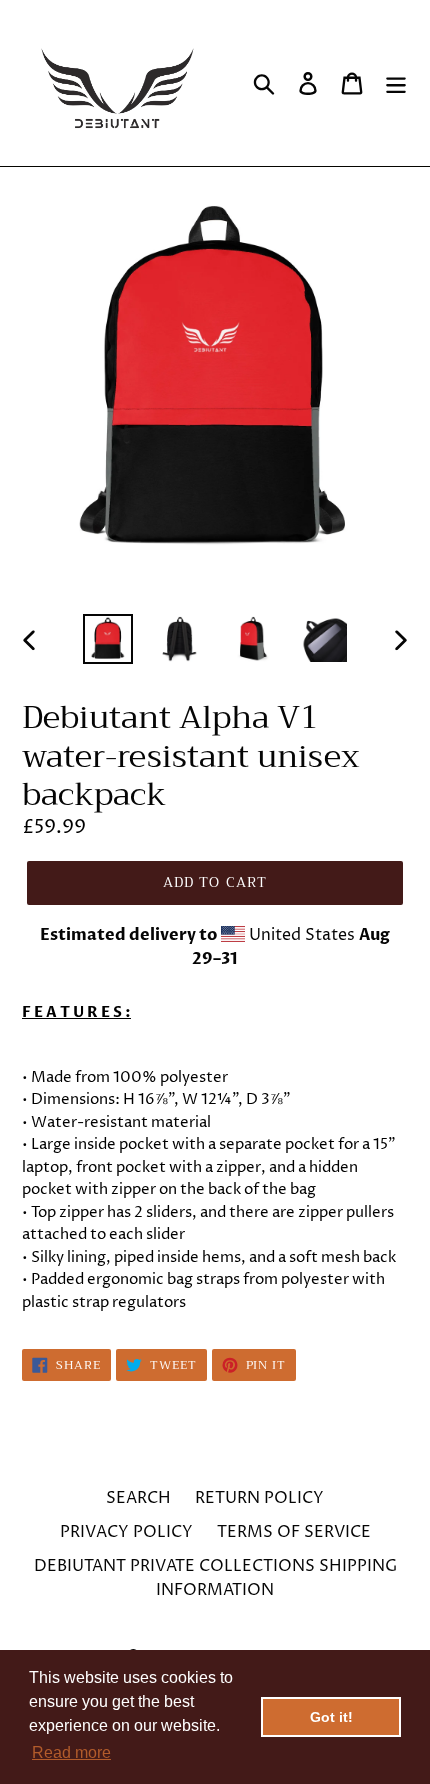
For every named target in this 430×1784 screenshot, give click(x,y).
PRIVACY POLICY (126, 1532)
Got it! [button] (331, 1717)
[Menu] (396, 83)
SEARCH (138, 1498)
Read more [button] (71, 1752)
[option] (108, 639)
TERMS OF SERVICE (294, 1532)
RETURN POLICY (259, 1498)
